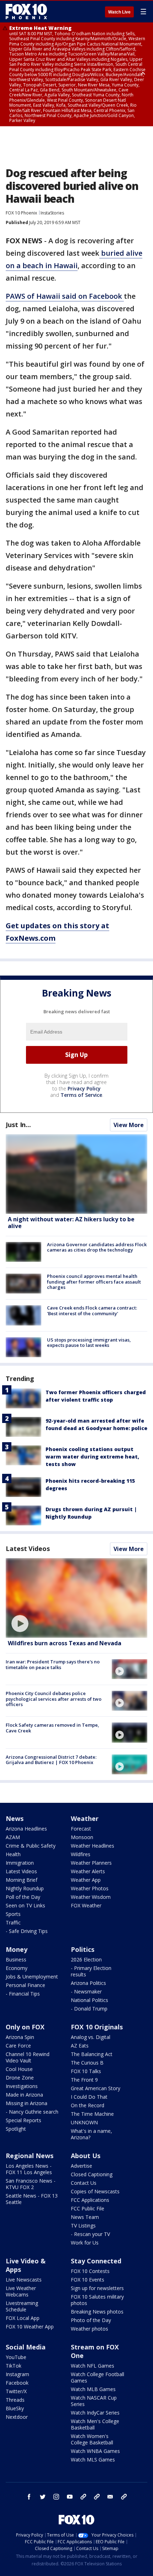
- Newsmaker (86, 1991)
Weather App (86, 1880)
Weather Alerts (88, 1871)
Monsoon (82, 1837)
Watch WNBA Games (95, 2451)
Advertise (81, 2166)
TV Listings (83, 2226)
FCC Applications (90, 2200)
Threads (15, 2400)
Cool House (19, 2069)
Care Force (18, 2046)
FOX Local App (23, 2318)
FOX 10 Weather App (30, 2327)
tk (83, 2497)
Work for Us (85, 2243)
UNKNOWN (84, 2122)
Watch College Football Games (97, 2377)
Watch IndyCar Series (95, 2413)
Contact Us (84, 2183)
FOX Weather (86, 1905)
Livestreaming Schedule (22, 2306)
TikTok (14, 2366)
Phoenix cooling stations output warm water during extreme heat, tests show (92, 1457)
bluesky (97, 2497)
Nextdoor (17, 2417)
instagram (56, 2497)
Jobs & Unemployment (32, 1977)
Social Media (26, 2347)
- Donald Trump (89, 2009)
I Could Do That (89, 2097)
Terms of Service (81, 1095)
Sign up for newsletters (97, 2288)
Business (16, 1959)
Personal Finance (25, 1985)
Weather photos (89, 2329)
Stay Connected (96, 2261)
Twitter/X (16, 2391)
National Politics (89, 2000)
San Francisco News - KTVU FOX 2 (31, 2184)
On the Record (88, 2105)
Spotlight (16, 2129)
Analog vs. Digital (91, 2037)
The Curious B (87, 2063)
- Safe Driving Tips (27, 1931)
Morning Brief (22, 1880)
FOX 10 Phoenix (21, 213)
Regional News (30, 2156)
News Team (85, 2217)
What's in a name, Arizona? (91, 2134)
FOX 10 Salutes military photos (97, 2300)
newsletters (124, 2497)
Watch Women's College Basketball (92, 2439)
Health (13, 1854)
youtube (70, 2497)
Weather (85, 1818)
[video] (76, 1598)
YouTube (16, 2357)
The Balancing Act (92, 2054)
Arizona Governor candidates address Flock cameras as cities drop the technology (97, 1247)
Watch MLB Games (93, 2389)
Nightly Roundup (25, 1888)
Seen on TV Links (25, 1905)
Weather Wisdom (91, 1897)
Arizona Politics (88, 1983)
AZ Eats (80, 2046)
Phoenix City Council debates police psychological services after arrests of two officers (54, 1699)
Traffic (13, 1922)
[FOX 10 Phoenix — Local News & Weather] (26, 11)
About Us (86, 2156)
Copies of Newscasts (95, 2191)
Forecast (81, 1829)
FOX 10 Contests (90, 2271)
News (15, 1818)
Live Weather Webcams (21, 2291)
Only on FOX (25, 2027)
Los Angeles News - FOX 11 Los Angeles (29, 2169)
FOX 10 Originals (97, 2027)
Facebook (17, 2383)
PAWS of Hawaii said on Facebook (65, 296)
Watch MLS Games (93, 2460)
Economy (17, 1968)
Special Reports (23, 2120)
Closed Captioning (92, 2174)
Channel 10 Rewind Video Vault (28, 2057)
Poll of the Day (23, 1897)
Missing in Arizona (27, 2103)
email (110, 2497)
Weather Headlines (93, 1846)
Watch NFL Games (93, 2366)
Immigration (20, 1863)
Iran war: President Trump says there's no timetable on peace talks (53, 1664)
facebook (29, 2497)
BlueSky (15, 2408)
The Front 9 (84, 2080)
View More (129, 1125)
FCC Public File (88, 2208)
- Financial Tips (23, 1994)
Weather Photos (90, 1888)
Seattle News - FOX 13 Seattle (32, 2199)
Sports (13, 1914)
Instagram (17, 2374)
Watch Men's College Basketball (95, 2424)
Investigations (22, 2086)
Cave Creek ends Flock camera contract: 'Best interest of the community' (92, 1311)
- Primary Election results (91, 1971)
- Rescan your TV (90, 2234)
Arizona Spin (20, 2037)
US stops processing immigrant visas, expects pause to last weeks (89, 1343)
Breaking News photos (97, 2312)
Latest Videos (28, 1549)
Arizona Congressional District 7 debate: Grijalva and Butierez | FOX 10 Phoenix (51, 1760)
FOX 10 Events (88, 2280)
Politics (83, 1949)
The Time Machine (92, 2114)
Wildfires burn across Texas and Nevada (65, 1643)
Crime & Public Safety (31, 1846)
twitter (43, 2497)
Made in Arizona (24, 2095)
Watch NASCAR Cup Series (94, 2401)
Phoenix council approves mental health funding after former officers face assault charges (94, 1282)
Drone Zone (20, 2078)
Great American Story (96, 2088)
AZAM (13, 1837)
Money (17, 1949)
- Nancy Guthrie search (32, 2112)
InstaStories (52, 213)
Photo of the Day (91, 2320)
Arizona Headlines (26, 1829)
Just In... (18, 1125)
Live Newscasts (24, 2280)
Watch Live (119, 12)
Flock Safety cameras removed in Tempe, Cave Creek (52, 1728)
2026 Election (86, 1959)
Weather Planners (91, 1863)
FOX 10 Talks (86, 2071)
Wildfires (81, 1854)
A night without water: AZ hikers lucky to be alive (71, 1223)
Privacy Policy (84, 1088)
